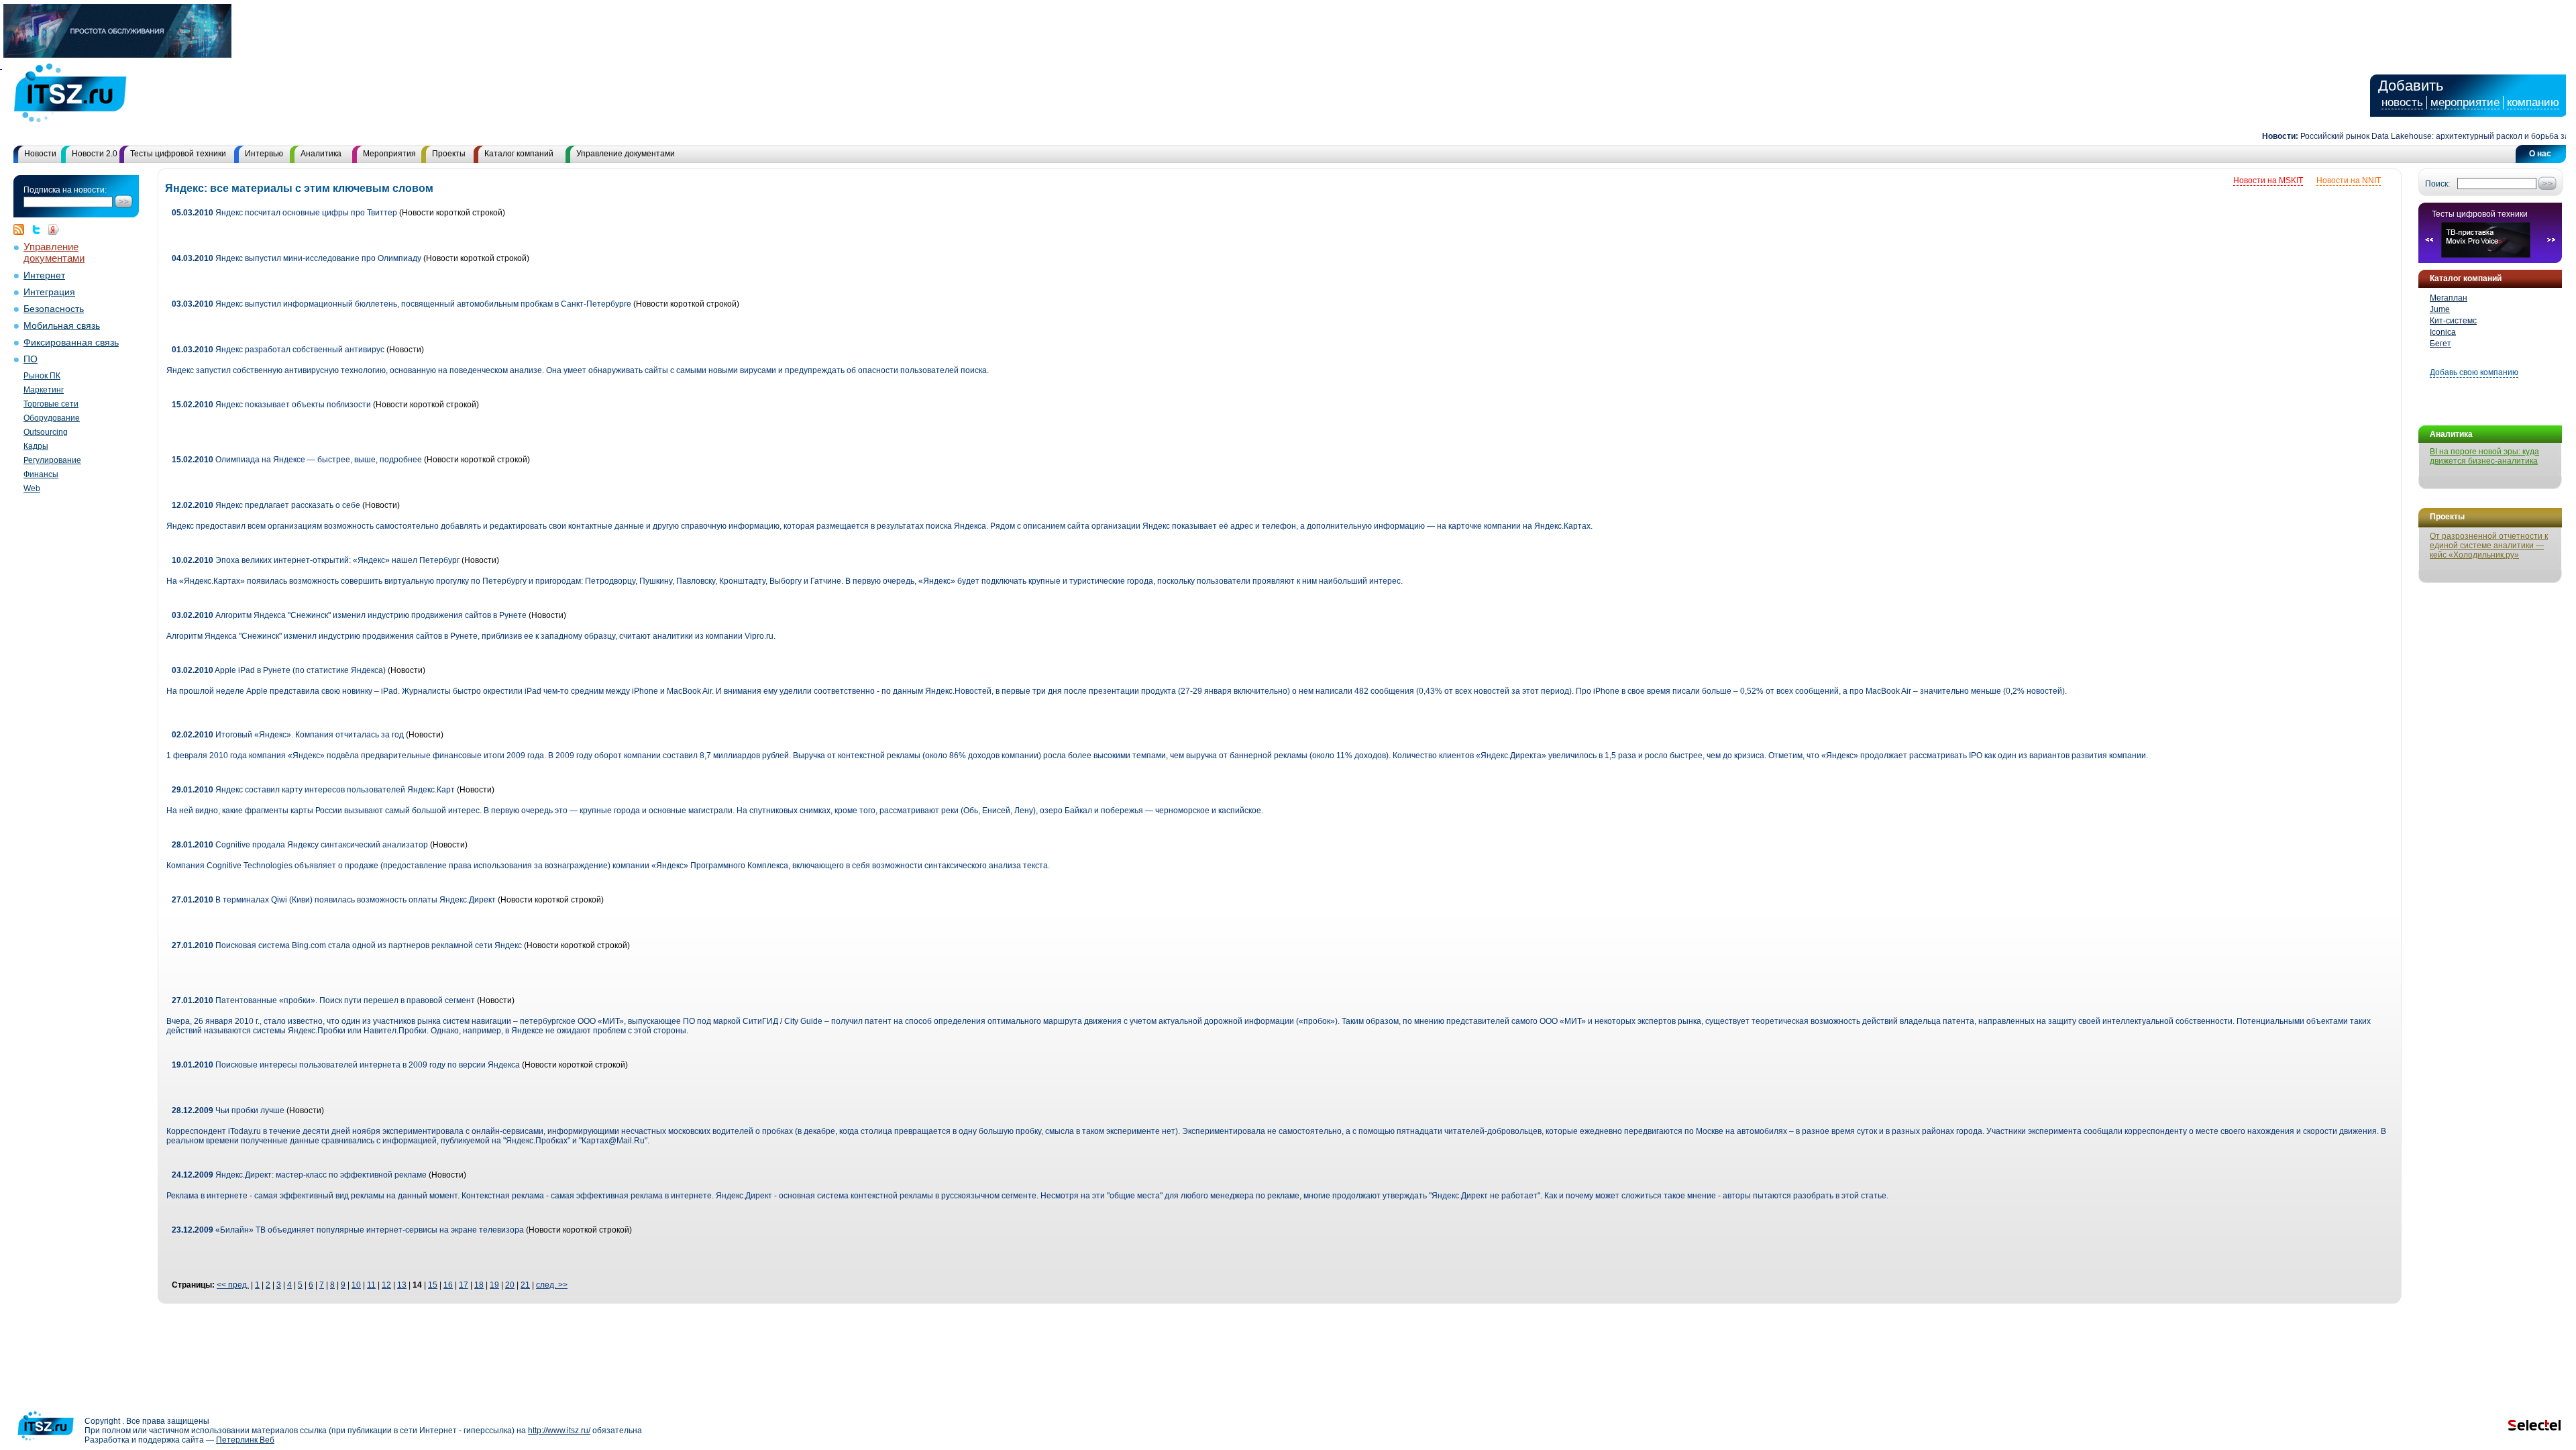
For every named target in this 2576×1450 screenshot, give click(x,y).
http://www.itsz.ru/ (559, 1431)
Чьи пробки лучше (228, 1110)
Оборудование (52, 418)
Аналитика (321, 154)
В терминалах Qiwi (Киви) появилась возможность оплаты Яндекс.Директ (334, 900)
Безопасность (54, 309)
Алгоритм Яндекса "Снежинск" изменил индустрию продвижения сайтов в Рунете (349, 615)
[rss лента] (22, 229)
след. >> (552, 1285)
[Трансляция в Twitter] (40, 229)
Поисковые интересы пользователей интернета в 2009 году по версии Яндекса (346, 1065)
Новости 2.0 (95, 154)
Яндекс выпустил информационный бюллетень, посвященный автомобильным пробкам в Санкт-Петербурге (401, 304)
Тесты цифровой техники (178, 154)
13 (402, 1285)
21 (525, 1285)
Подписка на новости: (65, 190)
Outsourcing (46, 432)
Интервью (264, 154)
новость (2402, 102)
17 (464, 1285)
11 (371, 1285)
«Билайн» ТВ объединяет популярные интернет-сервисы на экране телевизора (348, 1230)
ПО (31, 359)
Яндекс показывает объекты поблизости (271, 405)
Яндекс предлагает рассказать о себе (266, 505)
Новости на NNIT (2349, 180)
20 (510, 1285)
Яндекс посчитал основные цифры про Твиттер (284, 213)
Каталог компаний (519, 154)
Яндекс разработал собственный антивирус (278, 350)
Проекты (449, 154)
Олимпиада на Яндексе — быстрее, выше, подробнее (297, 460)
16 (448, 1285)
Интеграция (49, 292)
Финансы (41, 474)
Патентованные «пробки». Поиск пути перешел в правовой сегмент (323, 1000)
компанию (2533, 102)
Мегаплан (2449, 298)
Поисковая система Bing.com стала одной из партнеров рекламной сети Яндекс (347, 945)
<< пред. (233, 1285)
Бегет (2440, 344)
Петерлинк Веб (245, 1440)
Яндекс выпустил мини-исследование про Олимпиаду (297, 258)
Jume (2440, 309)
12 (386, 1285)
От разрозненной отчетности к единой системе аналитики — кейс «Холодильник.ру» (2489, 546)
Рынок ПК (42, 376)
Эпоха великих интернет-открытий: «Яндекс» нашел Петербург (316, 560)
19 (494, 1285)
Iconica (2443, 332)
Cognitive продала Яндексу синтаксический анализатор (300, 845)
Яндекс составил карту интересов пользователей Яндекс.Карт (313, 790)
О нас (2540, 154)
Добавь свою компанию (2474, 372)
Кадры (36, 446)
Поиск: (2437, 184)
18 (479, 1285)
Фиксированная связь (71, 343)
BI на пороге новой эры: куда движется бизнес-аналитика (2484, 456)
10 (356, 1285)
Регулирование (52, 460)
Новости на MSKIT (2268, 180)
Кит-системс (2453, 321)
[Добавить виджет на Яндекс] (54, 229)
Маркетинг (44, 390)
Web (32, 488)
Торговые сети (51, 404)
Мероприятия (389, 154)
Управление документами (626, 154)
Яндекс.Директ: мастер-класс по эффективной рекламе (299, 1175)
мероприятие (2465, 102)
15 (433, 1285)
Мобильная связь (62, 326)
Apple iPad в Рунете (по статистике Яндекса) (279, 670)
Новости (40, 154)
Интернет (44, 275)
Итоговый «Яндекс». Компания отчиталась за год (288, 735)
